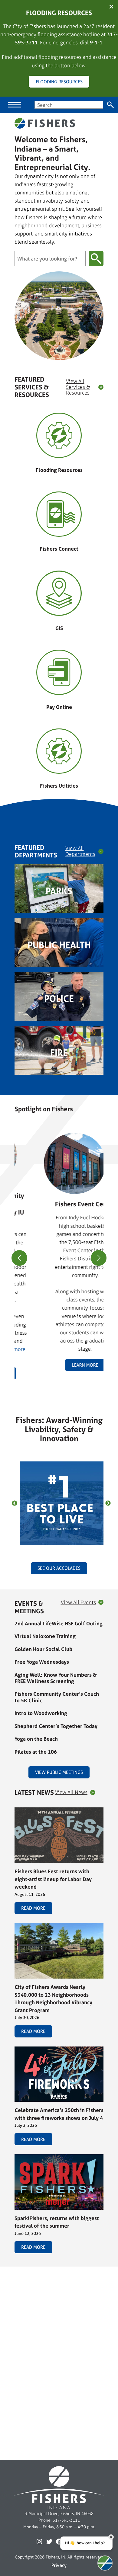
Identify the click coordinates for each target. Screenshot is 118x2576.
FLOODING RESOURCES (59, 82)
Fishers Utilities (59, 786)
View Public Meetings (59, 1772)
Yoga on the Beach (36, 1739)
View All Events (78, 1603)
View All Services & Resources (78, 387)
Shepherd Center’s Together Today (56, 1726)
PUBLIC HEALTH (59, 945)
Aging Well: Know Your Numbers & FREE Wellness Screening (56, 1678)
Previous (15, 1503)
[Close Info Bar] (111, 7)
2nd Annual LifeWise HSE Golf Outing (59, 1623)
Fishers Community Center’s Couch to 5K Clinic (57, 1697)
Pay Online (59, 707)
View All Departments (80, 851)
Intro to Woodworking (41, 1713)
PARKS (59, 891)
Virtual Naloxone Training (45, 1636)
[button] (57, 1386)
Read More (33, 1908)
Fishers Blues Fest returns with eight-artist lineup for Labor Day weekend (53, 1879)
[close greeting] (111, 2537)
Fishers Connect (59, 549)
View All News (71, 1792)
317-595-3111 (66, 2520)
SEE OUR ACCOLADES (59, 1568)
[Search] (111, 105)
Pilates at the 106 (36, 1752)
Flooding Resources (59, 470)
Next (108, 1503)
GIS (59, 628)
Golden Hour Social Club (43, 1649)
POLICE (59, 999)
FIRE (59, 1053)
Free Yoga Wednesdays (42, 1662)
